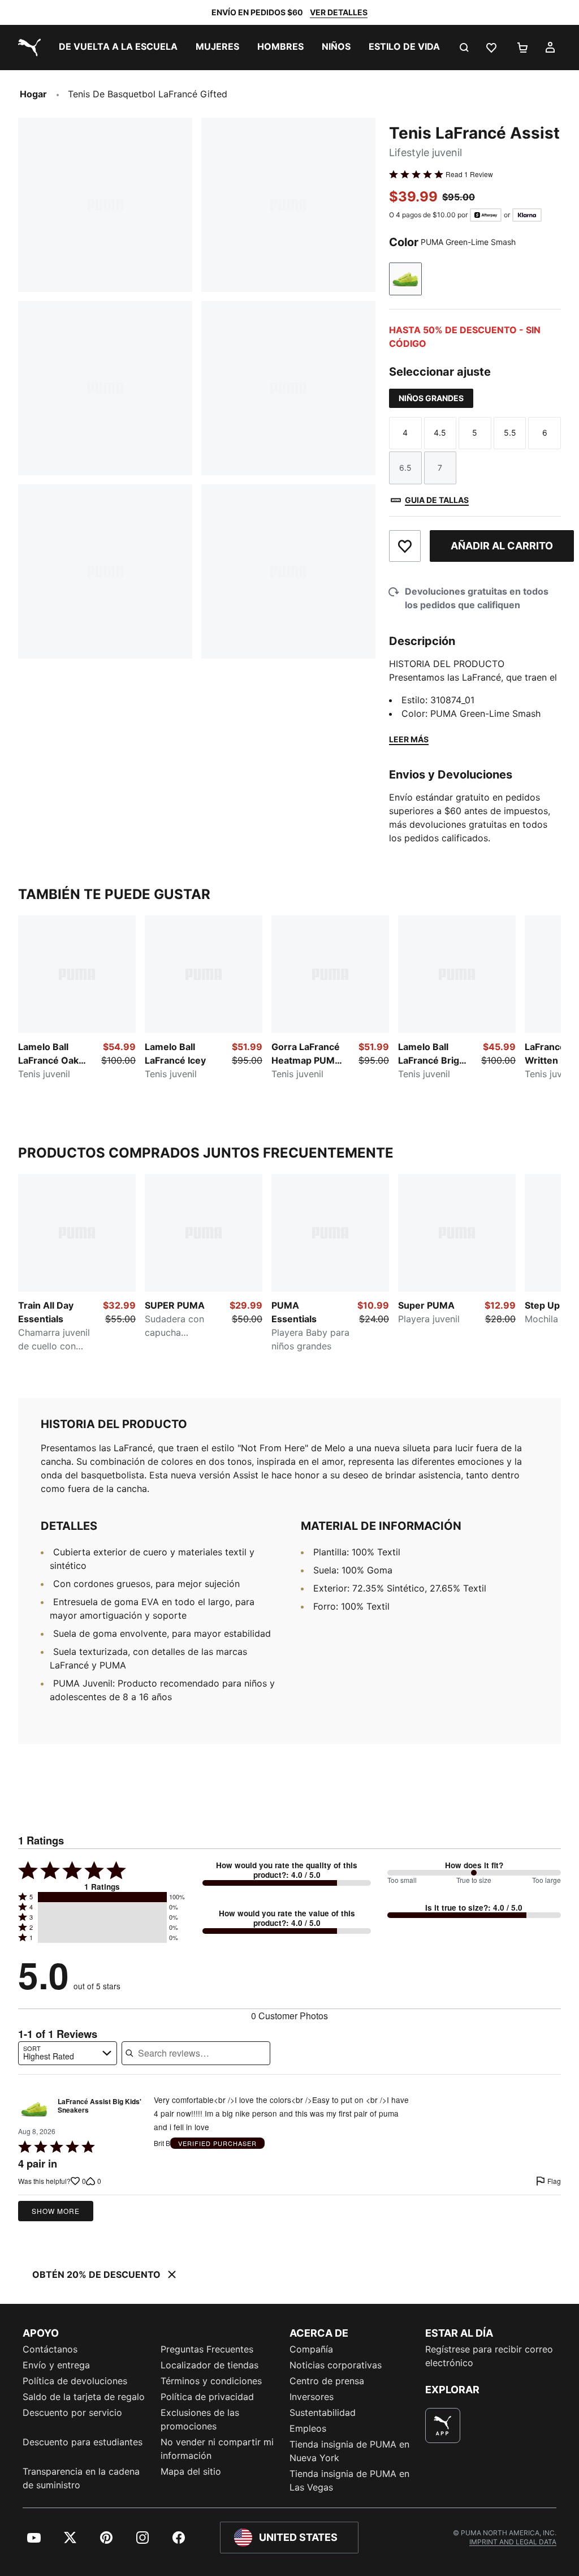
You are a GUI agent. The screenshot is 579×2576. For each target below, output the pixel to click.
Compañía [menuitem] (311, 2349)
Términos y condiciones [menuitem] (211, 2381)
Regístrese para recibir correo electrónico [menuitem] (489, 2356)
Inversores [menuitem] (312, 2397)
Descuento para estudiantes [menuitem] (83, 2442)
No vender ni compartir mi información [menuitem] (217, 2449)
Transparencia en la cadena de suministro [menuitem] (81, 2478)
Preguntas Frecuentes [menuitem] (207, 2349)
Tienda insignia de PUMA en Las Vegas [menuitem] (349, 2480)
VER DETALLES (339, 12)
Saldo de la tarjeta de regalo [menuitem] (84, 2397)
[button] (102, 1897)
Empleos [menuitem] (308, 2428)
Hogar (33, 94)
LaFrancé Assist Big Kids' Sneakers (100, 2106)
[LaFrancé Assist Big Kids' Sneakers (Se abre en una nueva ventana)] (34, 2109)
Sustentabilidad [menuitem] (323, 2412)
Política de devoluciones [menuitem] (75, 2381)
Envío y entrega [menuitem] (56, 2365)
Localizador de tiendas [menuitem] (209, 2365)
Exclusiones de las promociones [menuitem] (200, 2419)
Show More (56, 2211)
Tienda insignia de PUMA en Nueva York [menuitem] (349, 2451)
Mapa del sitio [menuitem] (191, 2471)
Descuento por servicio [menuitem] (72, 2412)
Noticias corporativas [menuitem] (336, 2365)
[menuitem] (118, 48)
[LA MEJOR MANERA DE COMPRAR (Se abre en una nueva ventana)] (443, 2426)
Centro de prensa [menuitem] (327, 2381)
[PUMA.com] (27, 48)
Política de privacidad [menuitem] (207, 2397)
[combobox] (68, 2053)
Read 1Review (469, 174)
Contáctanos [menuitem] (50, 2349)
